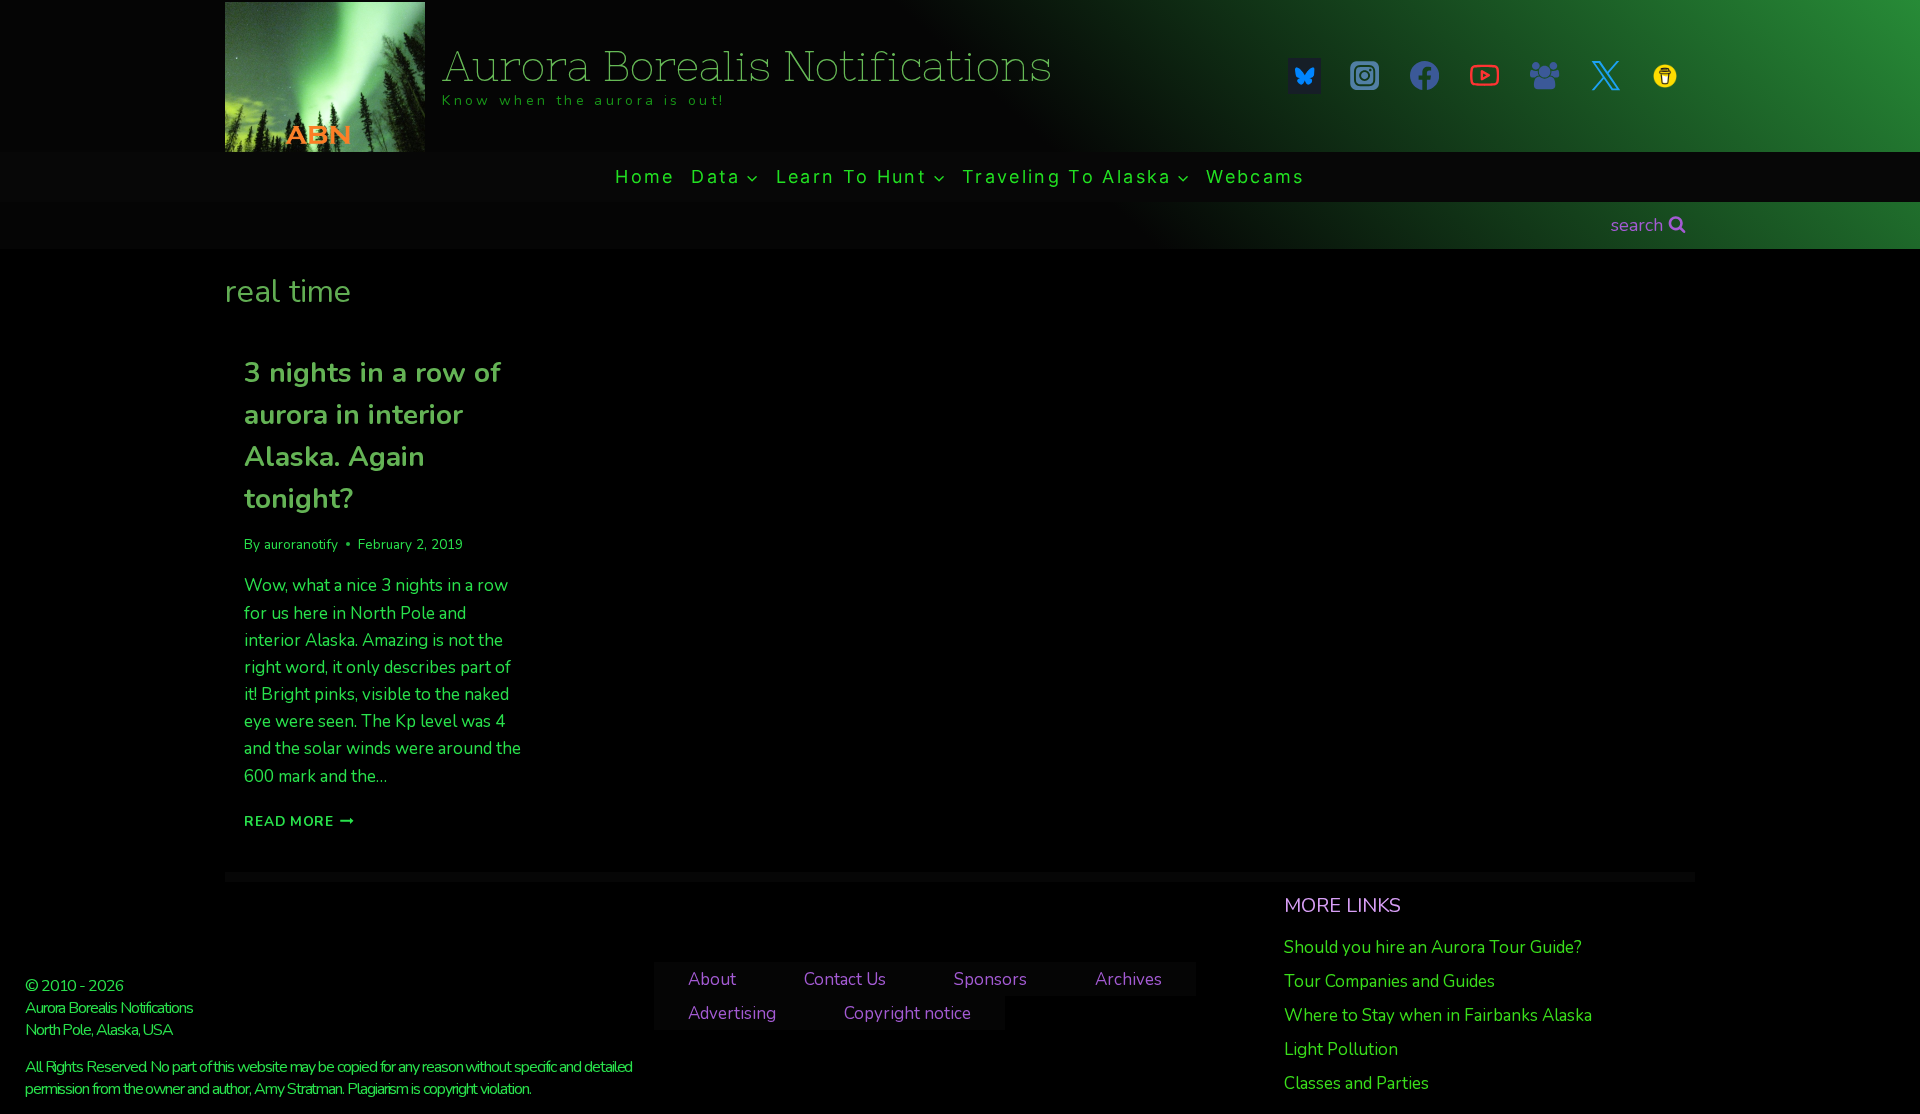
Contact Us (845, 979)
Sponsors (990, 979)
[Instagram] (1364, 76)
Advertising (732, 1013)
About (712, 979)
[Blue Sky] (1304, 76)
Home (644, 176)
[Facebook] (1424, 76)
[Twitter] (1605, 76)
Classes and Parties (1356, 1083)
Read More (299, 821)
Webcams (1255, 176)
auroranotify (301, 544)
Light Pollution (1341, 1049)
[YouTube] (1485, 76)
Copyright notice (907, 1013)
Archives (1128, 979)
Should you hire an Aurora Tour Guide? (1433, 947)
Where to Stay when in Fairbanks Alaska (1438, 1015)
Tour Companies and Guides (1389, 981)
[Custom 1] (1665, 76)
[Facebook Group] (1545, 76)
